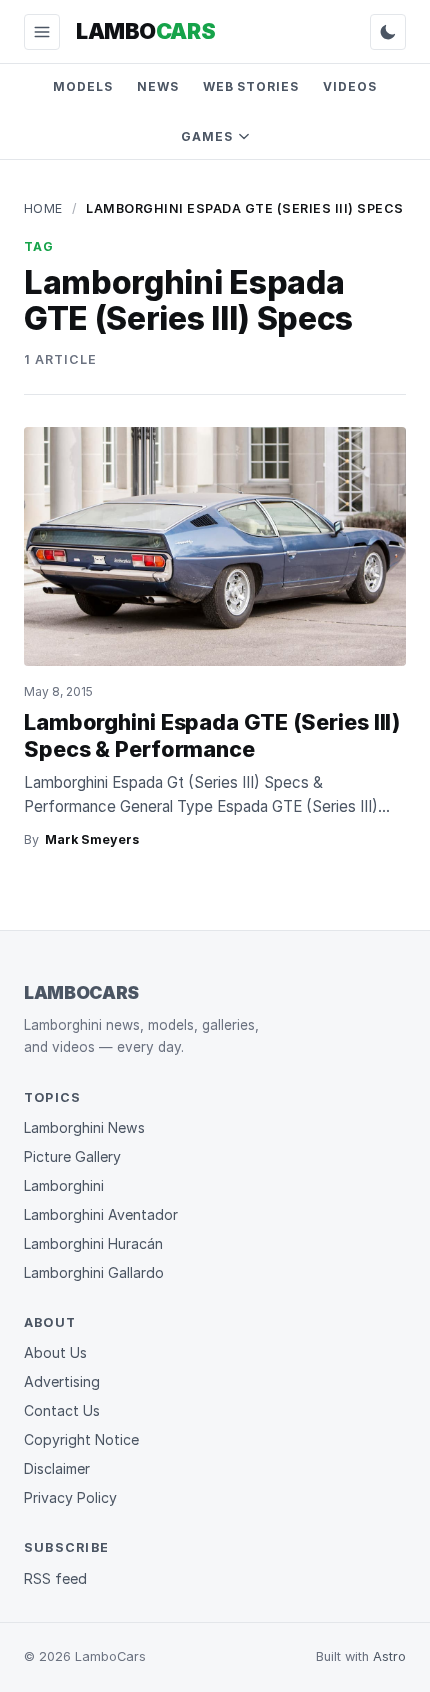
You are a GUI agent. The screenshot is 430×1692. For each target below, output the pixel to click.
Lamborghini (64, 1185)
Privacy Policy (70, 1497)
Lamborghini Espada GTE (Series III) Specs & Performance (212, 735)
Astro (389, 1656)
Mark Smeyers (92, 839)
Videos (350, 86)
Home (43, 208)
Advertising (62, 1381)
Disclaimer (57, 1468)
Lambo (145, 31)
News (158, 86)
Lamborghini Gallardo (94, 1272)
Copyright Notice (81, 1439)
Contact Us (62, 1410)
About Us (55, 1352)
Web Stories (251, 86)
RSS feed (55, 1578)
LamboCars (81, 992)
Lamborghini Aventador (101, 1214)
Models (83, 86)
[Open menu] (42, 32)
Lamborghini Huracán (93, 1243)
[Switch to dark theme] (388, 32)
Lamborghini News (84, 1127)
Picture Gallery (72, 1156)
